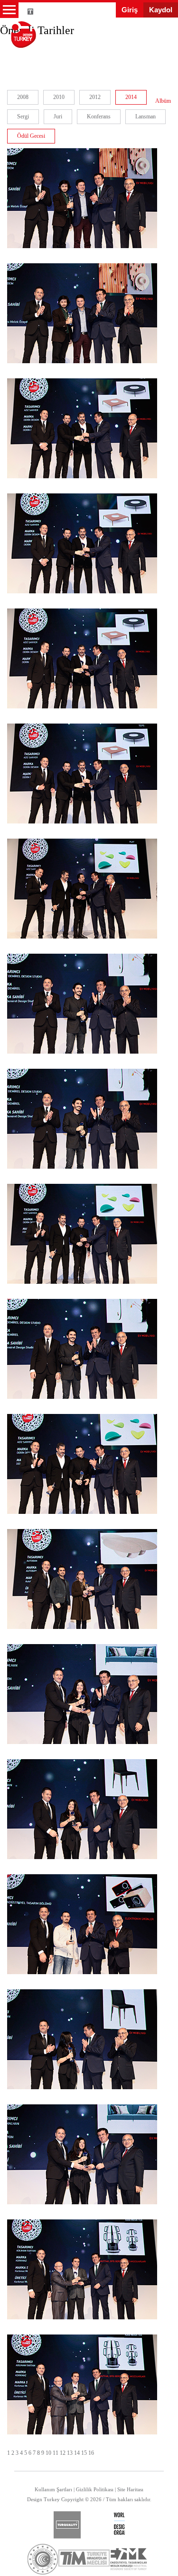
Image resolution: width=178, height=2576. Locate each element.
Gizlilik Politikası (95, 2489)
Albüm (163, 101)
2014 (131, 97)
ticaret (43, 2559)
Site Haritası (130, 2489)
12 (63, 2453)
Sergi (23, 116)
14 (77, 2453)
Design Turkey (23, 35)
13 (70, 2453)
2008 (23, 97)
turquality (67, 2525)
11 (56, 2453)
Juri (58, 116)
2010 (59, 97)
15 (84, 2453)
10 (48, 2453)
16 (91, 2453)
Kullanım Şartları (53, 2489)
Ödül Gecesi (31, 136)
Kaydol (161, 10)
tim (84, 2558)
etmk (128, 2559)
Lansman (145, 116)
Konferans (99, 116)
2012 (95, 97)
